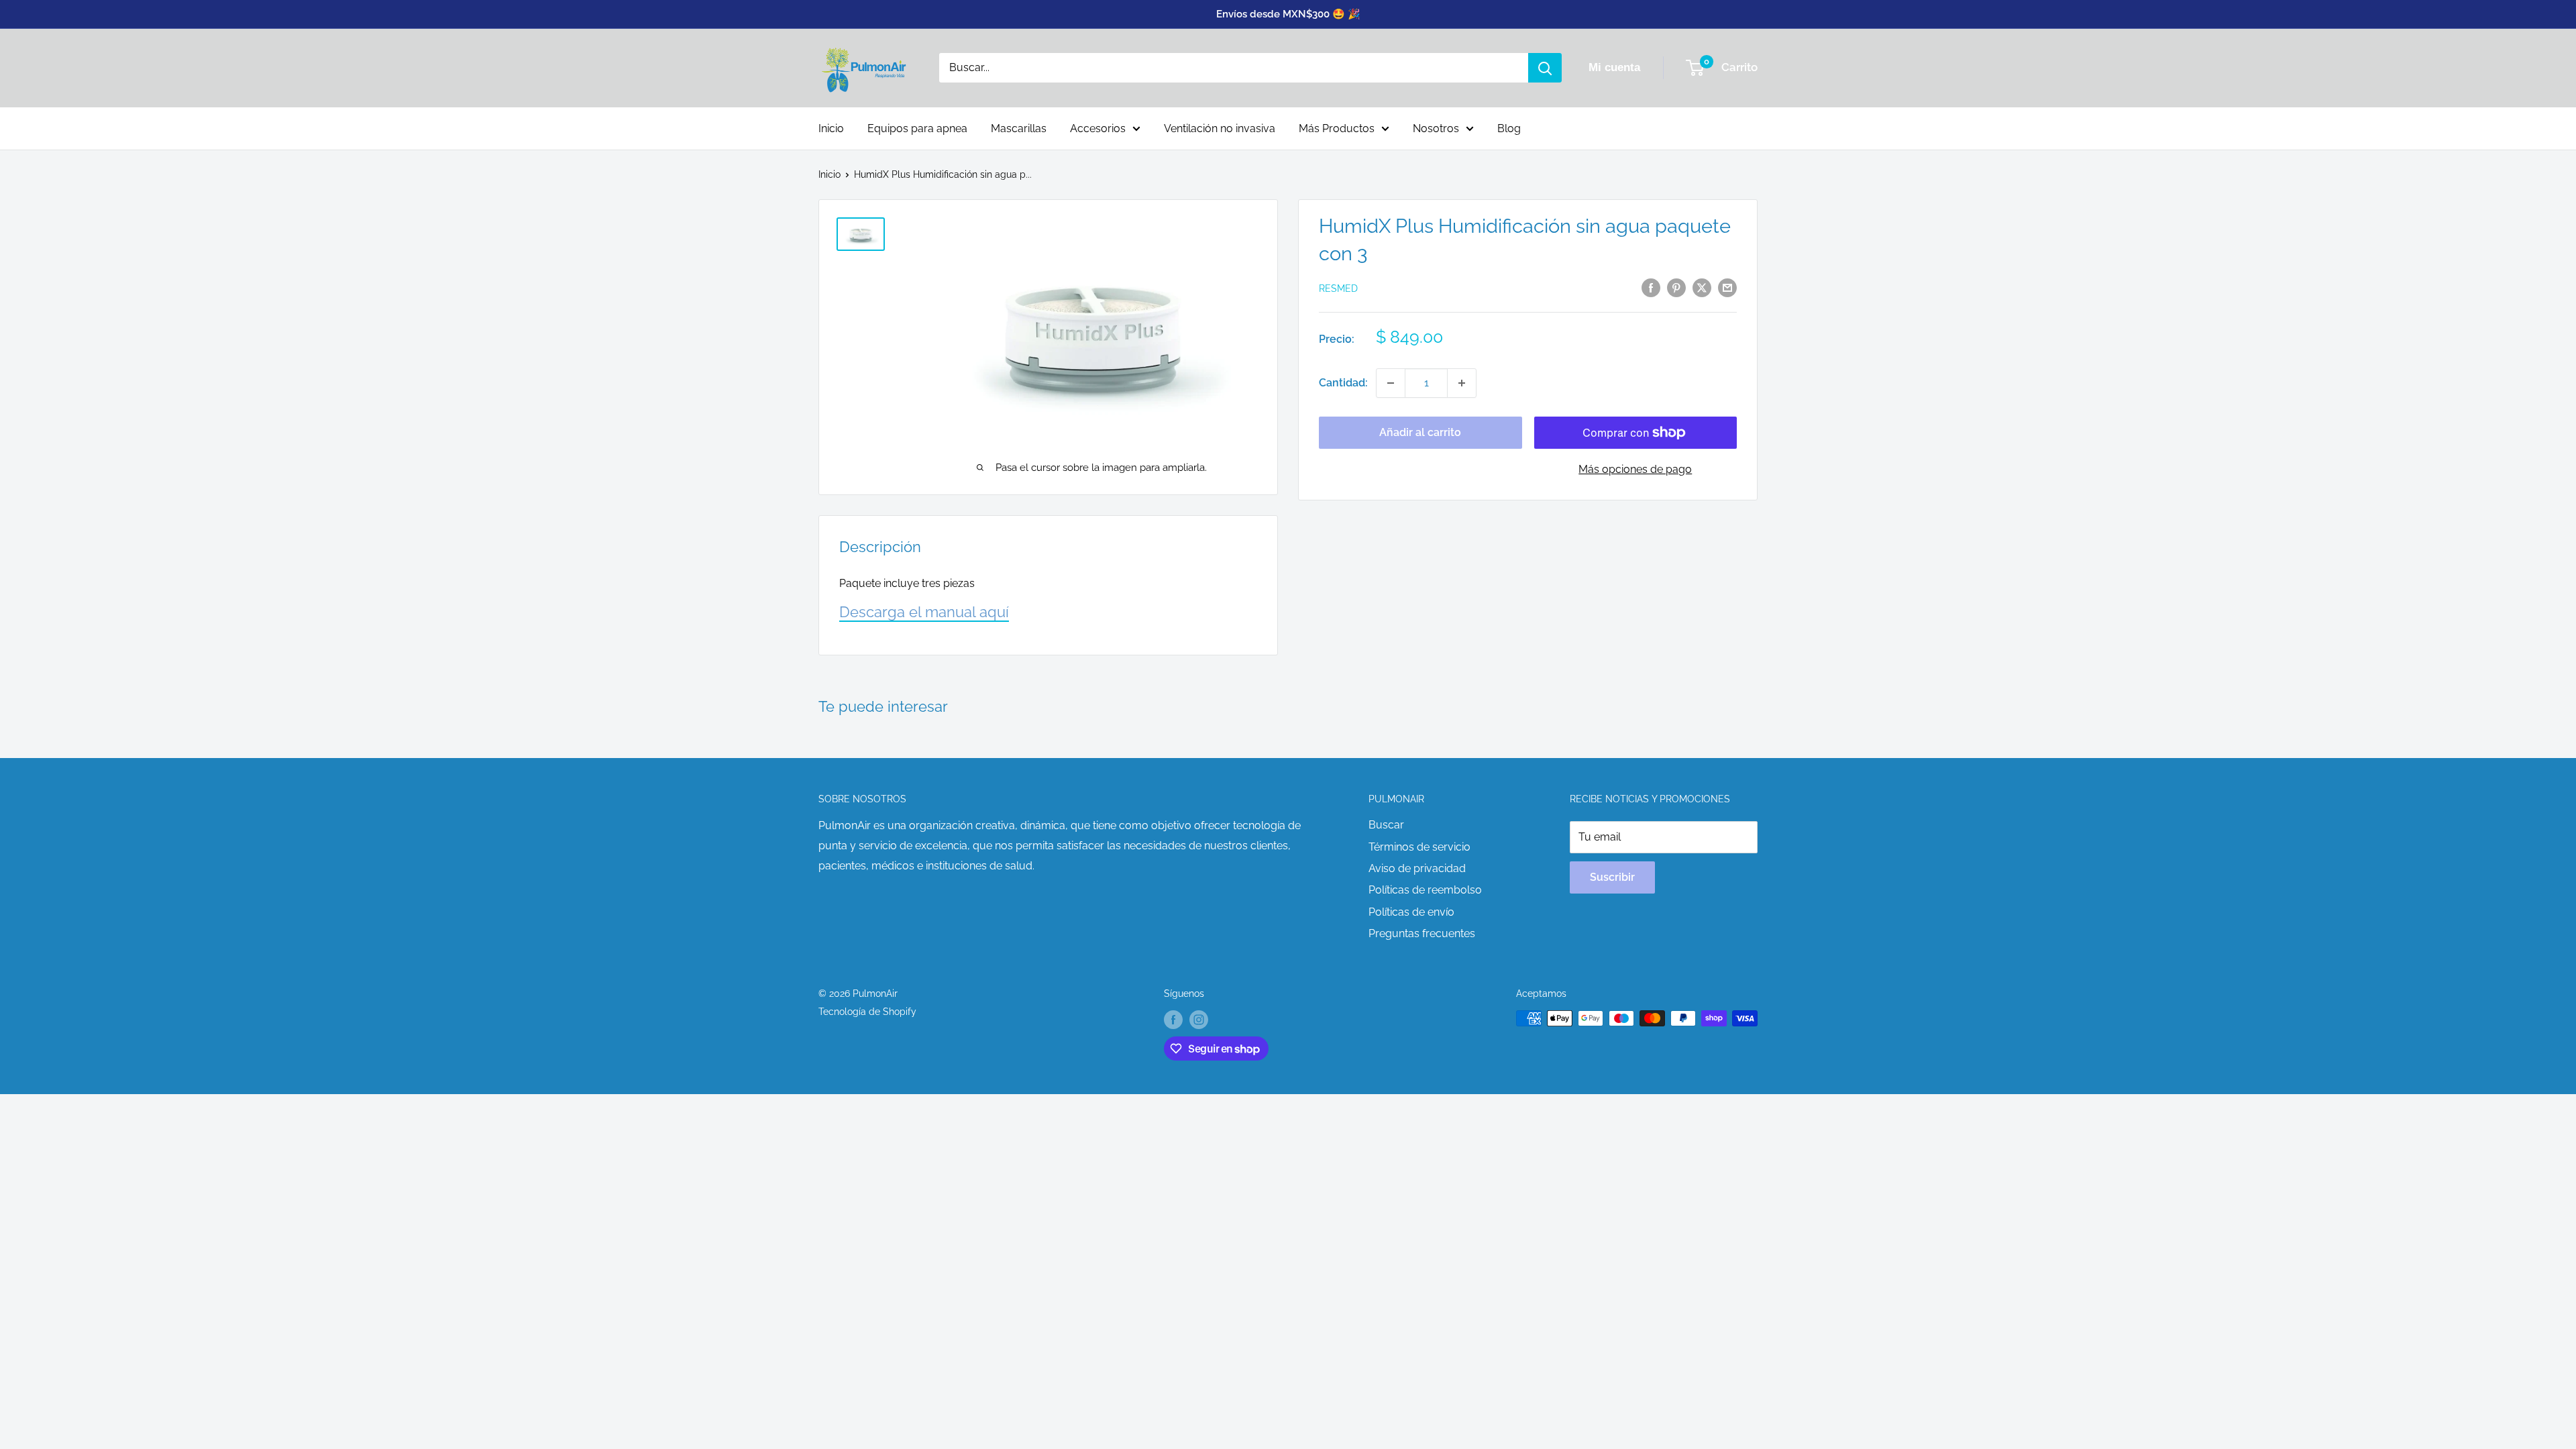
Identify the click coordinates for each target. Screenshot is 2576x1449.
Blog (1509, 128)
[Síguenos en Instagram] (1199, 1020)
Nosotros (1436, 128)
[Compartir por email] (1727, 287)
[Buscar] (1545, 68)
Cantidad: (1343, 383)
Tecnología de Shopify (867, 1012)
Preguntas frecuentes (1422, 933)
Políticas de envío (1411, 912)
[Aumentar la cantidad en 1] (1462, 383)
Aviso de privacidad (1417, 868)
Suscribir (1612, 877)
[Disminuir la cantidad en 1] (1391, 383)
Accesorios (1098, 128)
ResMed (1338, 288)
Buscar (1386, 825)
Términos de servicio (1419, 847)
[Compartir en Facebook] (1651, 287)
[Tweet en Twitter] (1702, 287)
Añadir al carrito (1420, 432)
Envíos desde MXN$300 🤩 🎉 (1288, 14)
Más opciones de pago (1635, 469)
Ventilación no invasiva (1220, 128)
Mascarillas (1019, 128)
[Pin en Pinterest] (1676, 287)
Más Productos (1337, 128)
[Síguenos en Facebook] (1173, 1020)
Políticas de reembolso (1425, 890)
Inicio (831, 128)
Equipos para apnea (917, 128)
